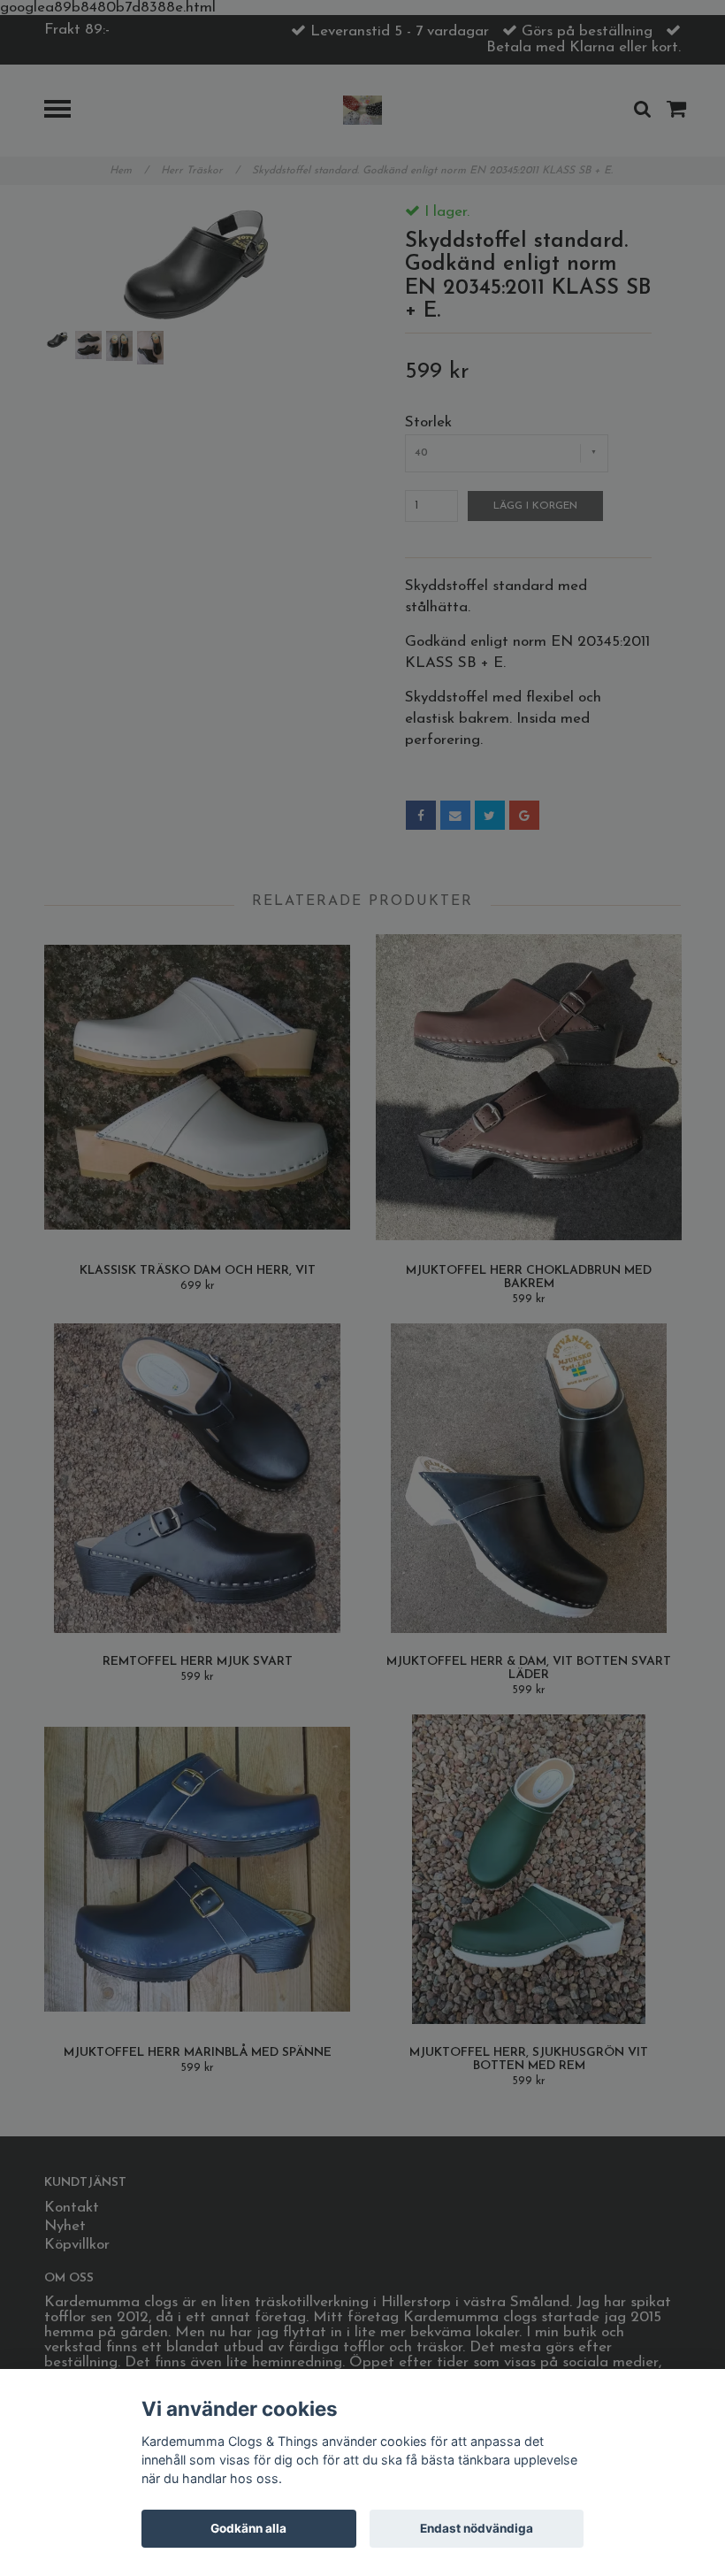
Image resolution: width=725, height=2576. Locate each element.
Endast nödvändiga (477, 2528)
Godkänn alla (248, 2528)
